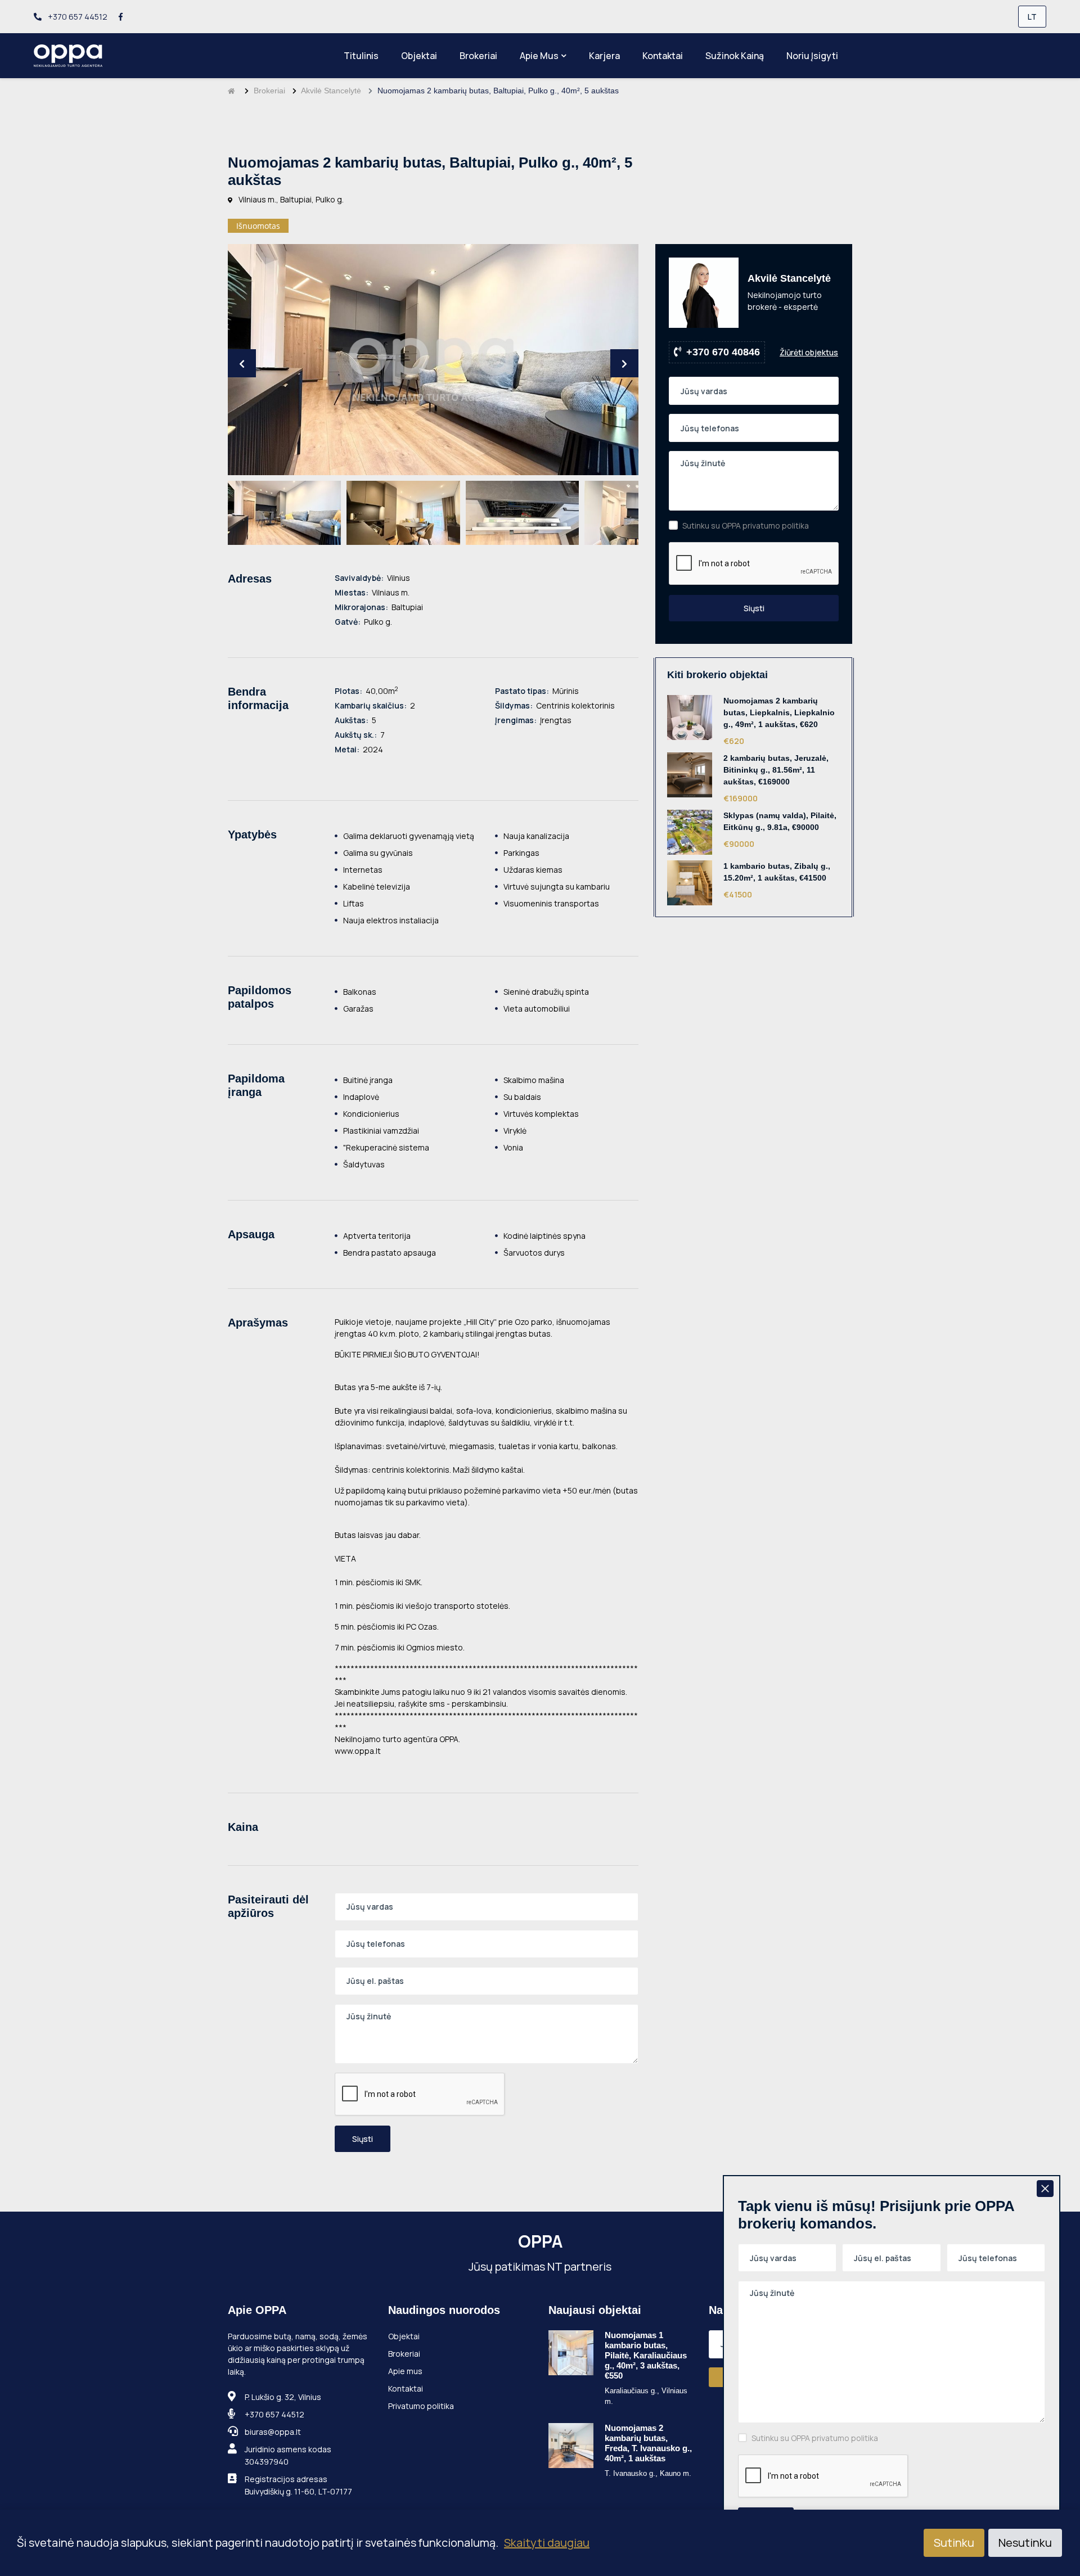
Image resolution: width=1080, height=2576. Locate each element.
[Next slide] (624, 363)
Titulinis (361, 56)
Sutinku (954, 2543)
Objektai (419, 56)
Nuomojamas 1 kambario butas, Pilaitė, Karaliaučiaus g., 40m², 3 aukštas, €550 (646, 2355)
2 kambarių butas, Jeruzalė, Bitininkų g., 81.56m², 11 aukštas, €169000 (776, 770)
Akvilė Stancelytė (331, 91)
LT (1032, 17)
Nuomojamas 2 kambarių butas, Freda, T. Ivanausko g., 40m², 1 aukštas (648, 2443)
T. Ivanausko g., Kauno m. (648, 2473)
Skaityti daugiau (547, 2543)
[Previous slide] (242, 363)
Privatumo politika (421, 2406)
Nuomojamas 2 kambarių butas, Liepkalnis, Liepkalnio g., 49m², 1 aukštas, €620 (779, 712)
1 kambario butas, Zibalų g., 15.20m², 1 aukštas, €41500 (777, 872)
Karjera (604, 56)
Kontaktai (663, 56)
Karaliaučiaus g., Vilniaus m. (646, 2396)
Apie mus (539, 56)
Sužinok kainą (735, 56)
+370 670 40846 (723, 352)
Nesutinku (1025, 2543)
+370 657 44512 (77, 17)
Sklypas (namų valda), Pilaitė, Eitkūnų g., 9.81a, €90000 (780, 821)
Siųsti (363, 2139)
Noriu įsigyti (812, 56)
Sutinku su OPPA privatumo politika (746, 525)
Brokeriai (478, 56)
